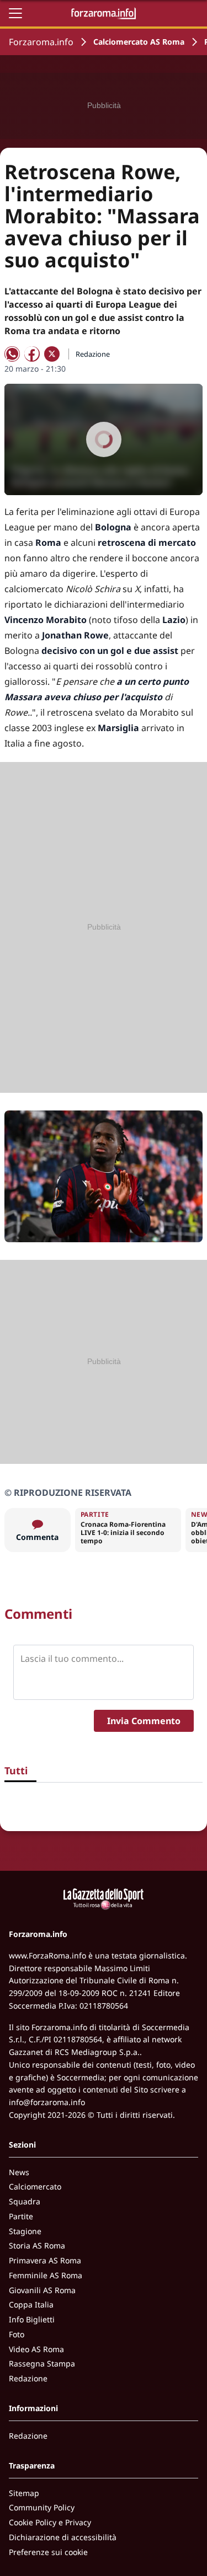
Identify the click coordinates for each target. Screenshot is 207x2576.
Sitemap (24, 2493)
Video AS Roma (36, 2349)
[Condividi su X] (52, 354)
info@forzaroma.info (47, 2102)
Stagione (25, 2231)
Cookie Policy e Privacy (50, 2522)
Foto (17, 2334)
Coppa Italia (31, 2304)
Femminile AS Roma (46, 2275)
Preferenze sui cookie (48, 2552)
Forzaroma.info (41, 42)
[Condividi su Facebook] (32, 354)
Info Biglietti (32, 2319)
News (19, 2172)
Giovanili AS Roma (42, 2290)
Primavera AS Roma (45, 2260)
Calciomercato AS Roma (139, 42)
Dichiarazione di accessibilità (63, 2537)
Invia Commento (144, 1721)
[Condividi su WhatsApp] (12, 354)
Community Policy (42, 2507)
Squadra (25, 2201)
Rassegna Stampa (42, 2363)
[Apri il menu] (15, 13)
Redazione (28, 2378)
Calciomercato (35, 2186)
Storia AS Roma (37, 2245)
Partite (21, 2216)
